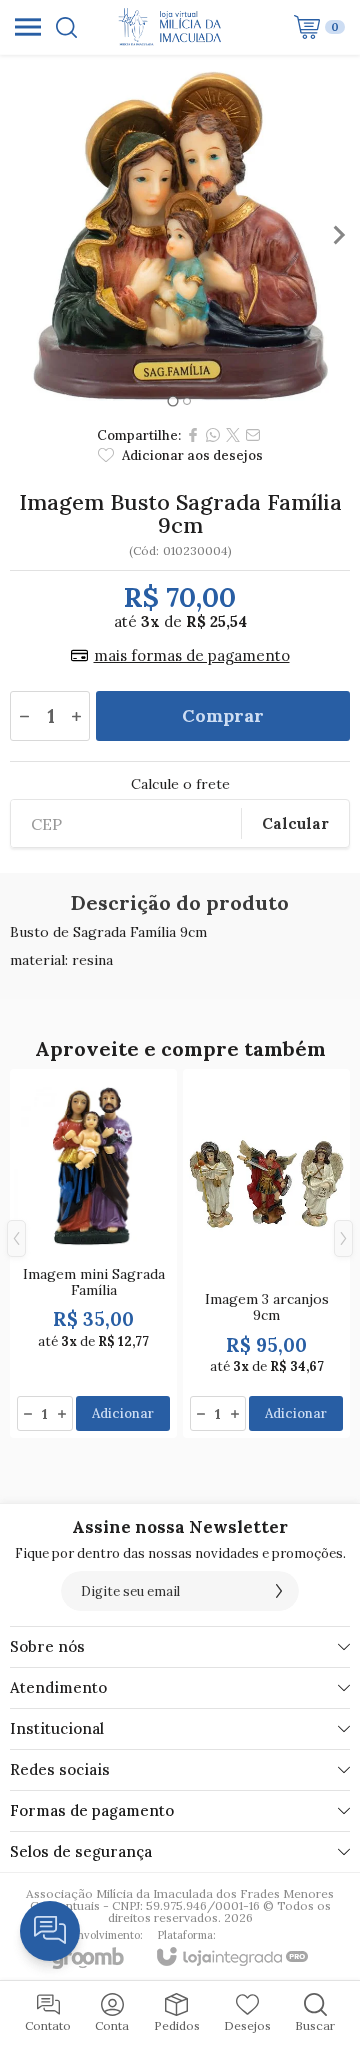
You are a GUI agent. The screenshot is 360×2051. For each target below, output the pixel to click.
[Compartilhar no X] (233, 435)
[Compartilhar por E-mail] (253, 435)
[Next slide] (338, 235)
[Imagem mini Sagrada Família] (93, 1253)
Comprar (223, 715)
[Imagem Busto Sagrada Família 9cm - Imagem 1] (180, 235)
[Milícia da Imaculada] (174, 27)
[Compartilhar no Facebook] (193, 435)
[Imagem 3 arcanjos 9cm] (266, 1253)
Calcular (295, 823)
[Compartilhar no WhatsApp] (213, 435)
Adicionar (123, 1413)
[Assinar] (279, 1591)
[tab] (172, 400)
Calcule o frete (180, 784)
